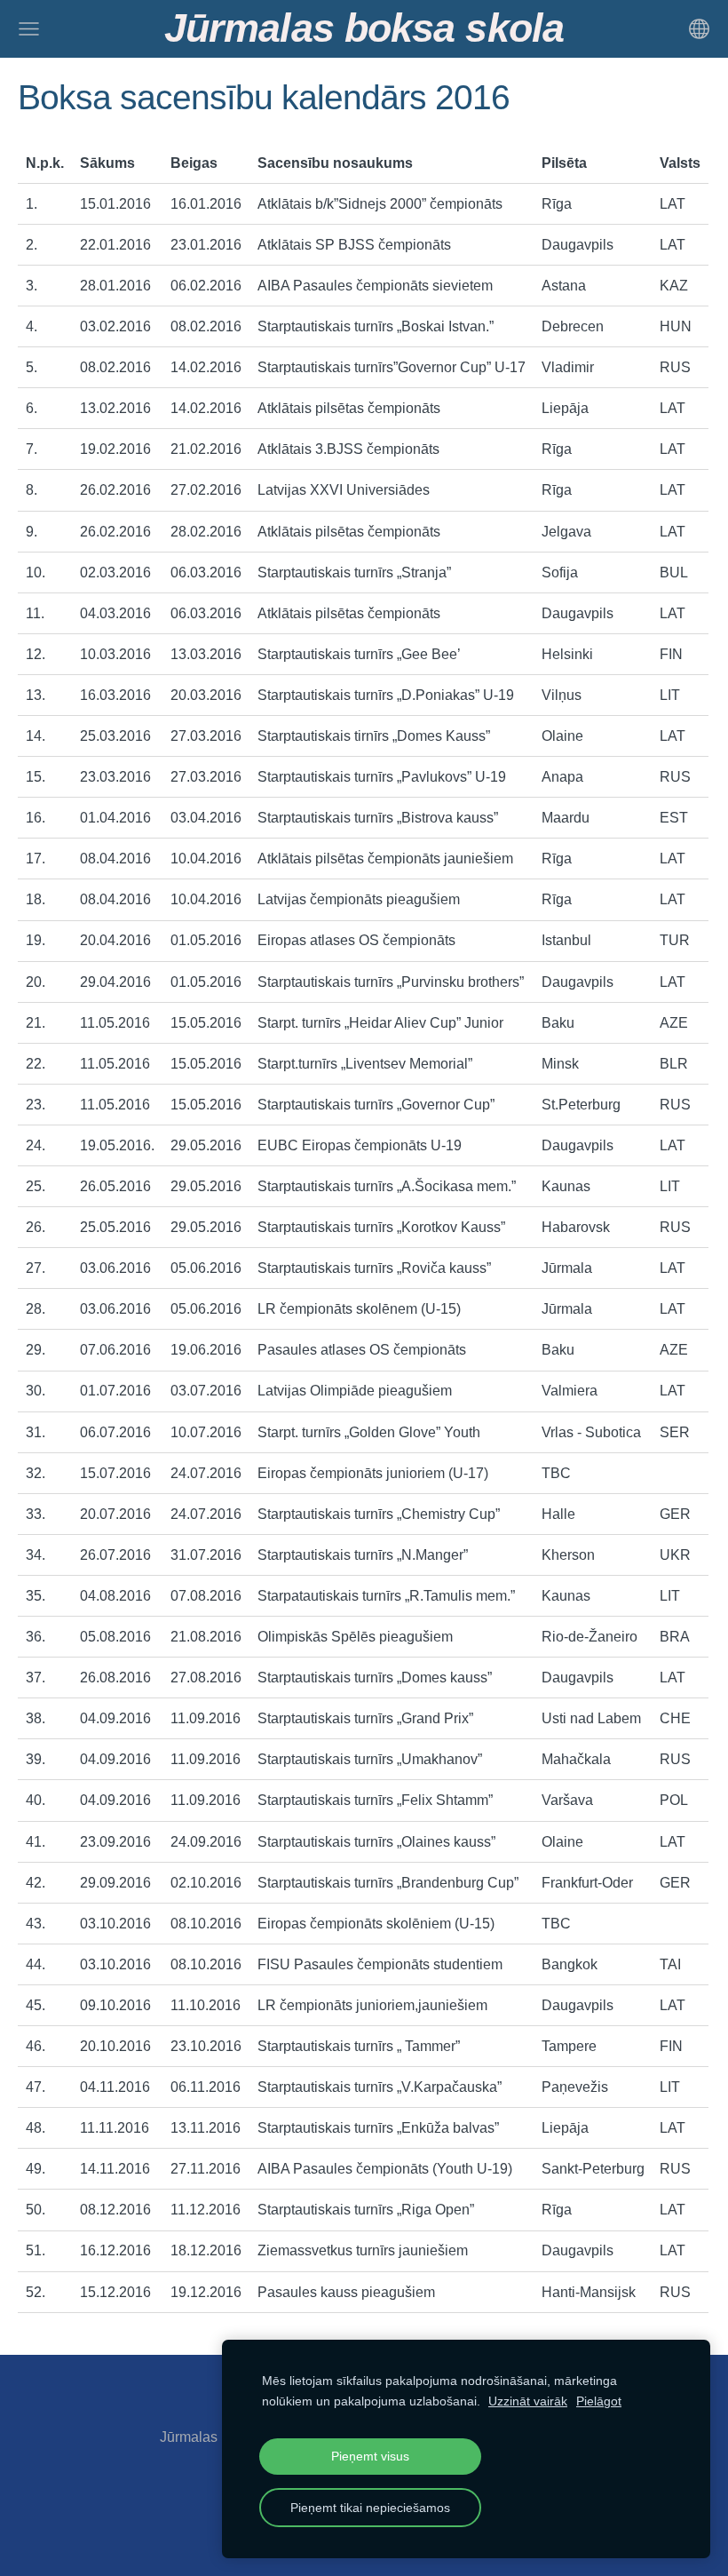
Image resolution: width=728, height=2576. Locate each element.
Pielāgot (599, 2401)
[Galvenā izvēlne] (29, 29)
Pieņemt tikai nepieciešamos (370, 2508)
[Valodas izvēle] (699, 29)
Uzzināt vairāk (528, 2401)
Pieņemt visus (370, 2456)
